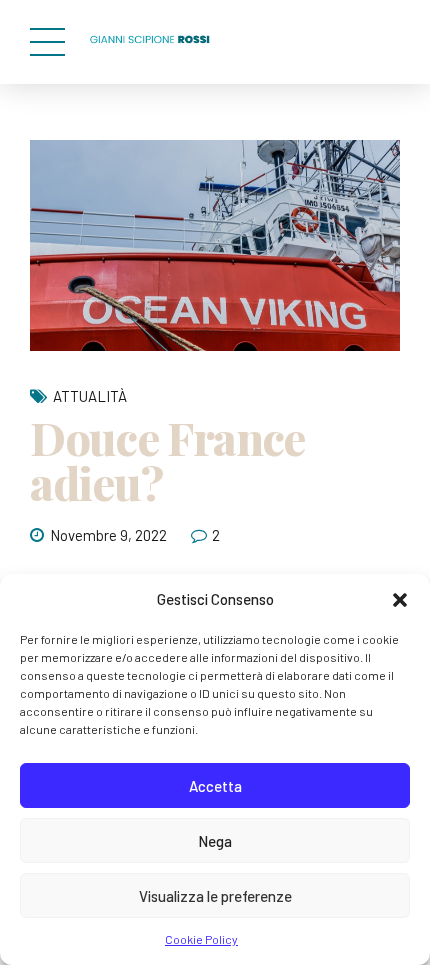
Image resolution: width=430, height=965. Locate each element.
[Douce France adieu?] (215, 245)
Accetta (215, 786)
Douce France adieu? (167, 459)
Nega (215, 841)
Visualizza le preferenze (215, 896)
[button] (400, 600)
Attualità (90, 396)
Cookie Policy (201, 939)
